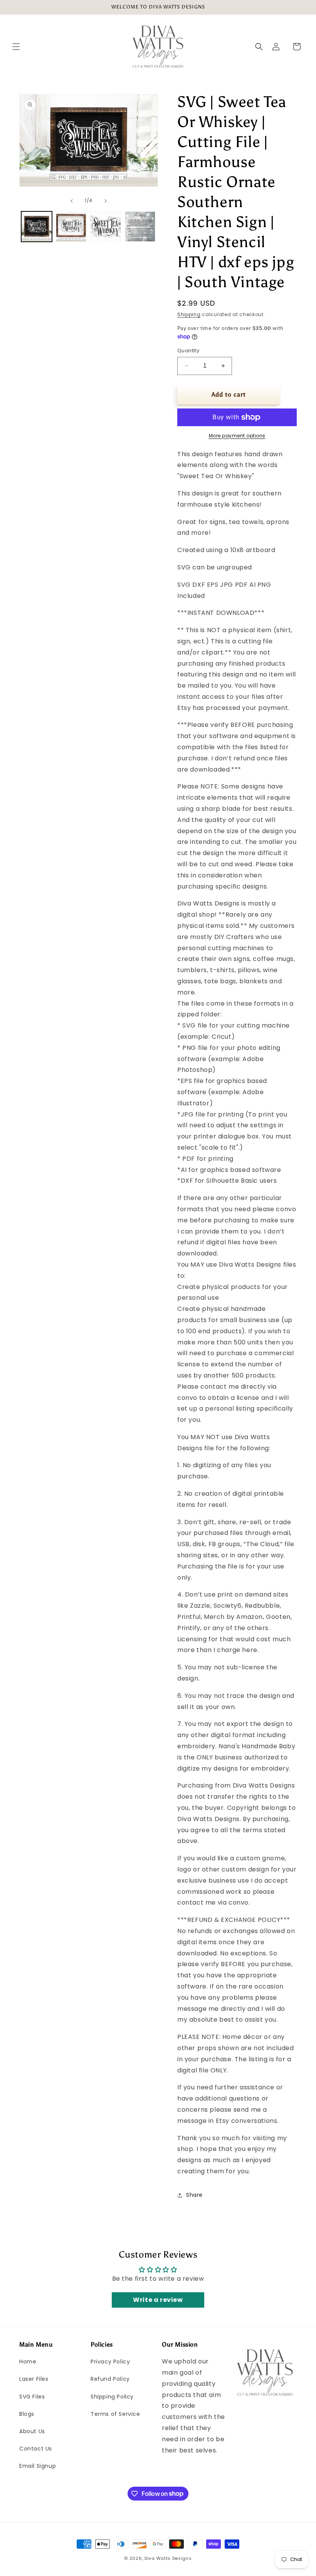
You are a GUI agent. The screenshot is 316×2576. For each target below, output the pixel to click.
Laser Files (34, 2379)
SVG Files (32, 2397)
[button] (16, 47)
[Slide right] (106, 201)
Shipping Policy (112, 2397)
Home (28, 2362)
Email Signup (38, 2466)
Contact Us (36, 2449)
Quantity (188, 351)
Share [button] (194, 2195)
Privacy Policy (110, 2362)
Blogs (27, 2414)
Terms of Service (115, 2414)
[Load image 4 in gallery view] (140, 227)
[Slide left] (72, 201)
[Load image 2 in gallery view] (71, 227)
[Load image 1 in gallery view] (37, 227)
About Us (32, 2431)
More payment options (237, 436)
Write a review (158, 2300)
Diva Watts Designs (168, 2558)
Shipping (189, 314)
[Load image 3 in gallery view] (106, 227)
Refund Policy (110, 2379)
